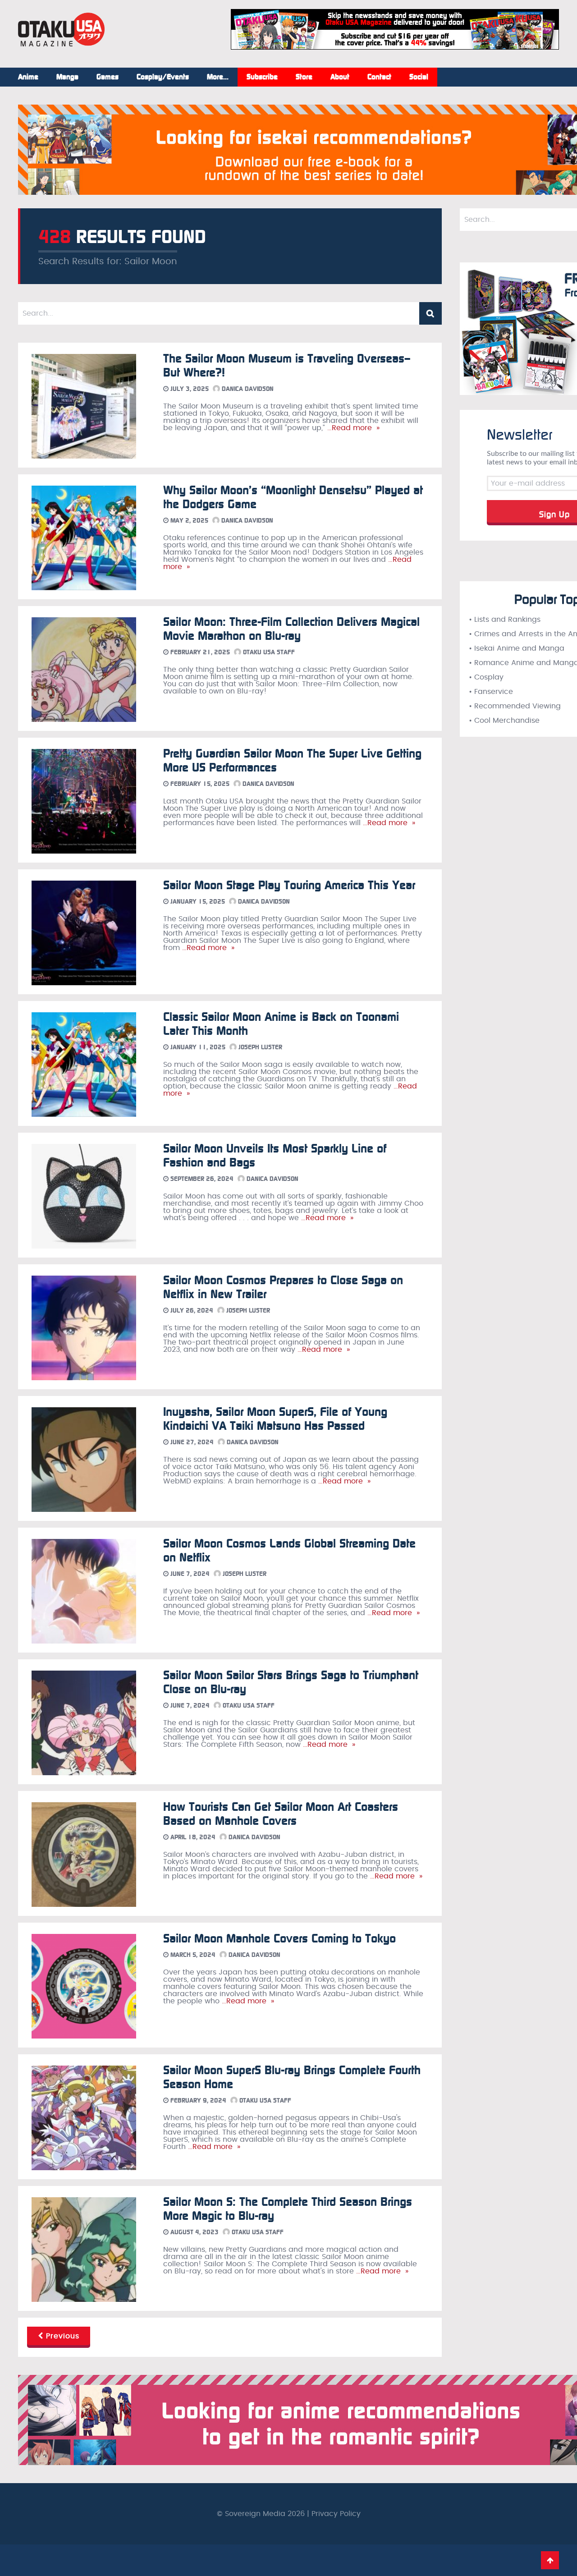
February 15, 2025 (199, 784)
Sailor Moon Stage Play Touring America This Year (289, 885)
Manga (67, 77)
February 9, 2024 (197, 2101)
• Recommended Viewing (515, 706)
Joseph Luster (259, 1047)
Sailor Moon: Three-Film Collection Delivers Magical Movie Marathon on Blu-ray (291, 629)
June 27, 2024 (191, 1442)
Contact (379, 77)
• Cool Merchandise (504, 721)
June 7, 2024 (189, 1574)
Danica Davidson (247, 389)
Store (304, 77)
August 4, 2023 (194, 2232)
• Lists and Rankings (505, 620)
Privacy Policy (336, 2514)
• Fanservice (491, 692)
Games (108, 77)
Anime (28, 77)
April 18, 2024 (192, 1837)
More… (218, 77)
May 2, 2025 (188, 521)
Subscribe (262, 77)
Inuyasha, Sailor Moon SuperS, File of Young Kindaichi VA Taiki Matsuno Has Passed (275, 1419)
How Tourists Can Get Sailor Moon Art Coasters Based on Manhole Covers (281, 1814)
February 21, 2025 (199, 652)
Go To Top (550, 2560)
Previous (61, 2336)
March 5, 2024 (192, 1955)
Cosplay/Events (163, 77)
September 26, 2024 (201, 1179)
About (340, 77)
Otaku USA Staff (268, 652)
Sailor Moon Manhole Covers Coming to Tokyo (279, 1939)
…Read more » (352, 428)
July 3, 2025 (189, 389)
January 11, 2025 (197, 1047)
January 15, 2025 (197, 902)
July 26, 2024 (191, 1311)
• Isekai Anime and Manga (517, 648)
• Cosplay (486, 677)
